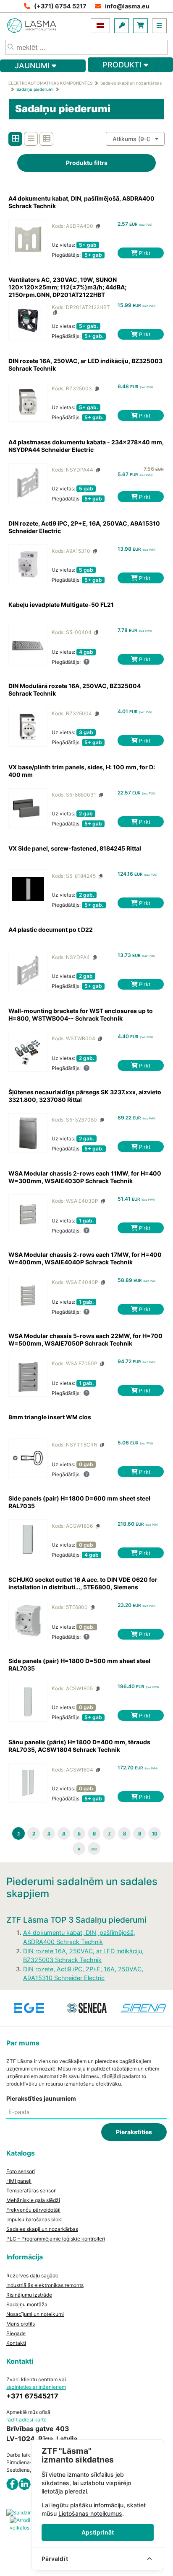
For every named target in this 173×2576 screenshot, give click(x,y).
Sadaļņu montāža (27, 2304)
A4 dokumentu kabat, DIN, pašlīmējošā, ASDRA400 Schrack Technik (81, 202)
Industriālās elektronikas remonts (45, 2285)
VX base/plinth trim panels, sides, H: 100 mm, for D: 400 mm (82, 771)
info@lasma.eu (127, 6)
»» (94, 1849)
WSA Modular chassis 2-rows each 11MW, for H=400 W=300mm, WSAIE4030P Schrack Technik (85, 1177)
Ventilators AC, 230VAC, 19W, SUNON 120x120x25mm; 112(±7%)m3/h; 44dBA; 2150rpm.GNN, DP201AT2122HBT (67, 287)
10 (155, 1833)
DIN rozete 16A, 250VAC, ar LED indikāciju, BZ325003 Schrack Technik (85, 365)
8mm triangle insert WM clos (50, 1417)
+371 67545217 (32, 2396)
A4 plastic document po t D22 (51, 930)
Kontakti (16, 2343)
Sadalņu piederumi (35, 89)
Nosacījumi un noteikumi (35, 2314)
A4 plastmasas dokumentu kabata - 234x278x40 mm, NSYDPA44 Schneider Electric (86, 446)
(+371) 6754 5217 (60, 6)
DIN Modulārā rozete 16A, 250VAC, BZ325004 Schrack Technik (75, 690)
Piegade (16, 2333)
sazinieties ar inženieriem (36, 2387)
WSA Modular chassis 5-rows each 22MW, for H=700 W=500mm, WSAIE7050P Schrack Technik (85, 1340)
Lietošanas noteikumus (90, 2513)
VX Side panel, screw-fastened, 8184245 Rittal (75, 848)
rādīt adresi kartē (26, 2420)
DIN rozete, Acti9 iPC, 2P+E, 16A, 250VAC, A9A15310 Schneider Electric (84, 527)
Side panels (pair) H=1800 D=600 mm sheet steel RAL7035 (79, 1502)
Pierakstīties (134, 2132)
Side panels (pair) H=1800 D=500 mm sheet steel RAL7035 (79, 1664)
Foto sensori (21, 2171)
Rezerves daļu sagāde (32, 2276)
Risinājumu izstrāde (29, 2295)
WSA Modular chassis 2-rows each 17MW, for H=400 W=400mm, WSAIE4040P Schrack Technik (85, 1258)
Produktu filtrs (87, 163)
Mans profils (21, 2324)
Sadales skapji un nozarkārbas (42, 2229)
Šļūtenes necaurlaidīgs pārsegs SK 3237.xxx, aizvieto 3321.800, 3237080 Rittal (85, 1096)
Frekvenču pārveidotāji (33, 2210)
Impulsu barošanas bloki (34, 2219)
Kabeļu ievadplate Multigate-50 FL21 (61, 605)
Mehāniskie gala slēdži (33, 2200)
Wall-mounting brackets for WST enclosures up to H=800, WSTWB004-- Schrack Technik (81, 1015)
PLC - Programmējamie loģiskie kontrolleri (56, 2239)
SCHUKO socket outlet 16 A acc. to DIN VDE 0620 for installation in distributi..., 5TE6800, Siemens (83, 1583)
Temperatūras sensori (31, 2191)
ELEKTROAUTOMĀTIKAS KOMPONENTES (50, 83)
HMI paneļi (19, 2181)
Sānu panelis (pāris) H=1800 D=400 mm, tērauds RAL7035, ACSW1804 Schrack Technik (79, 1746)
